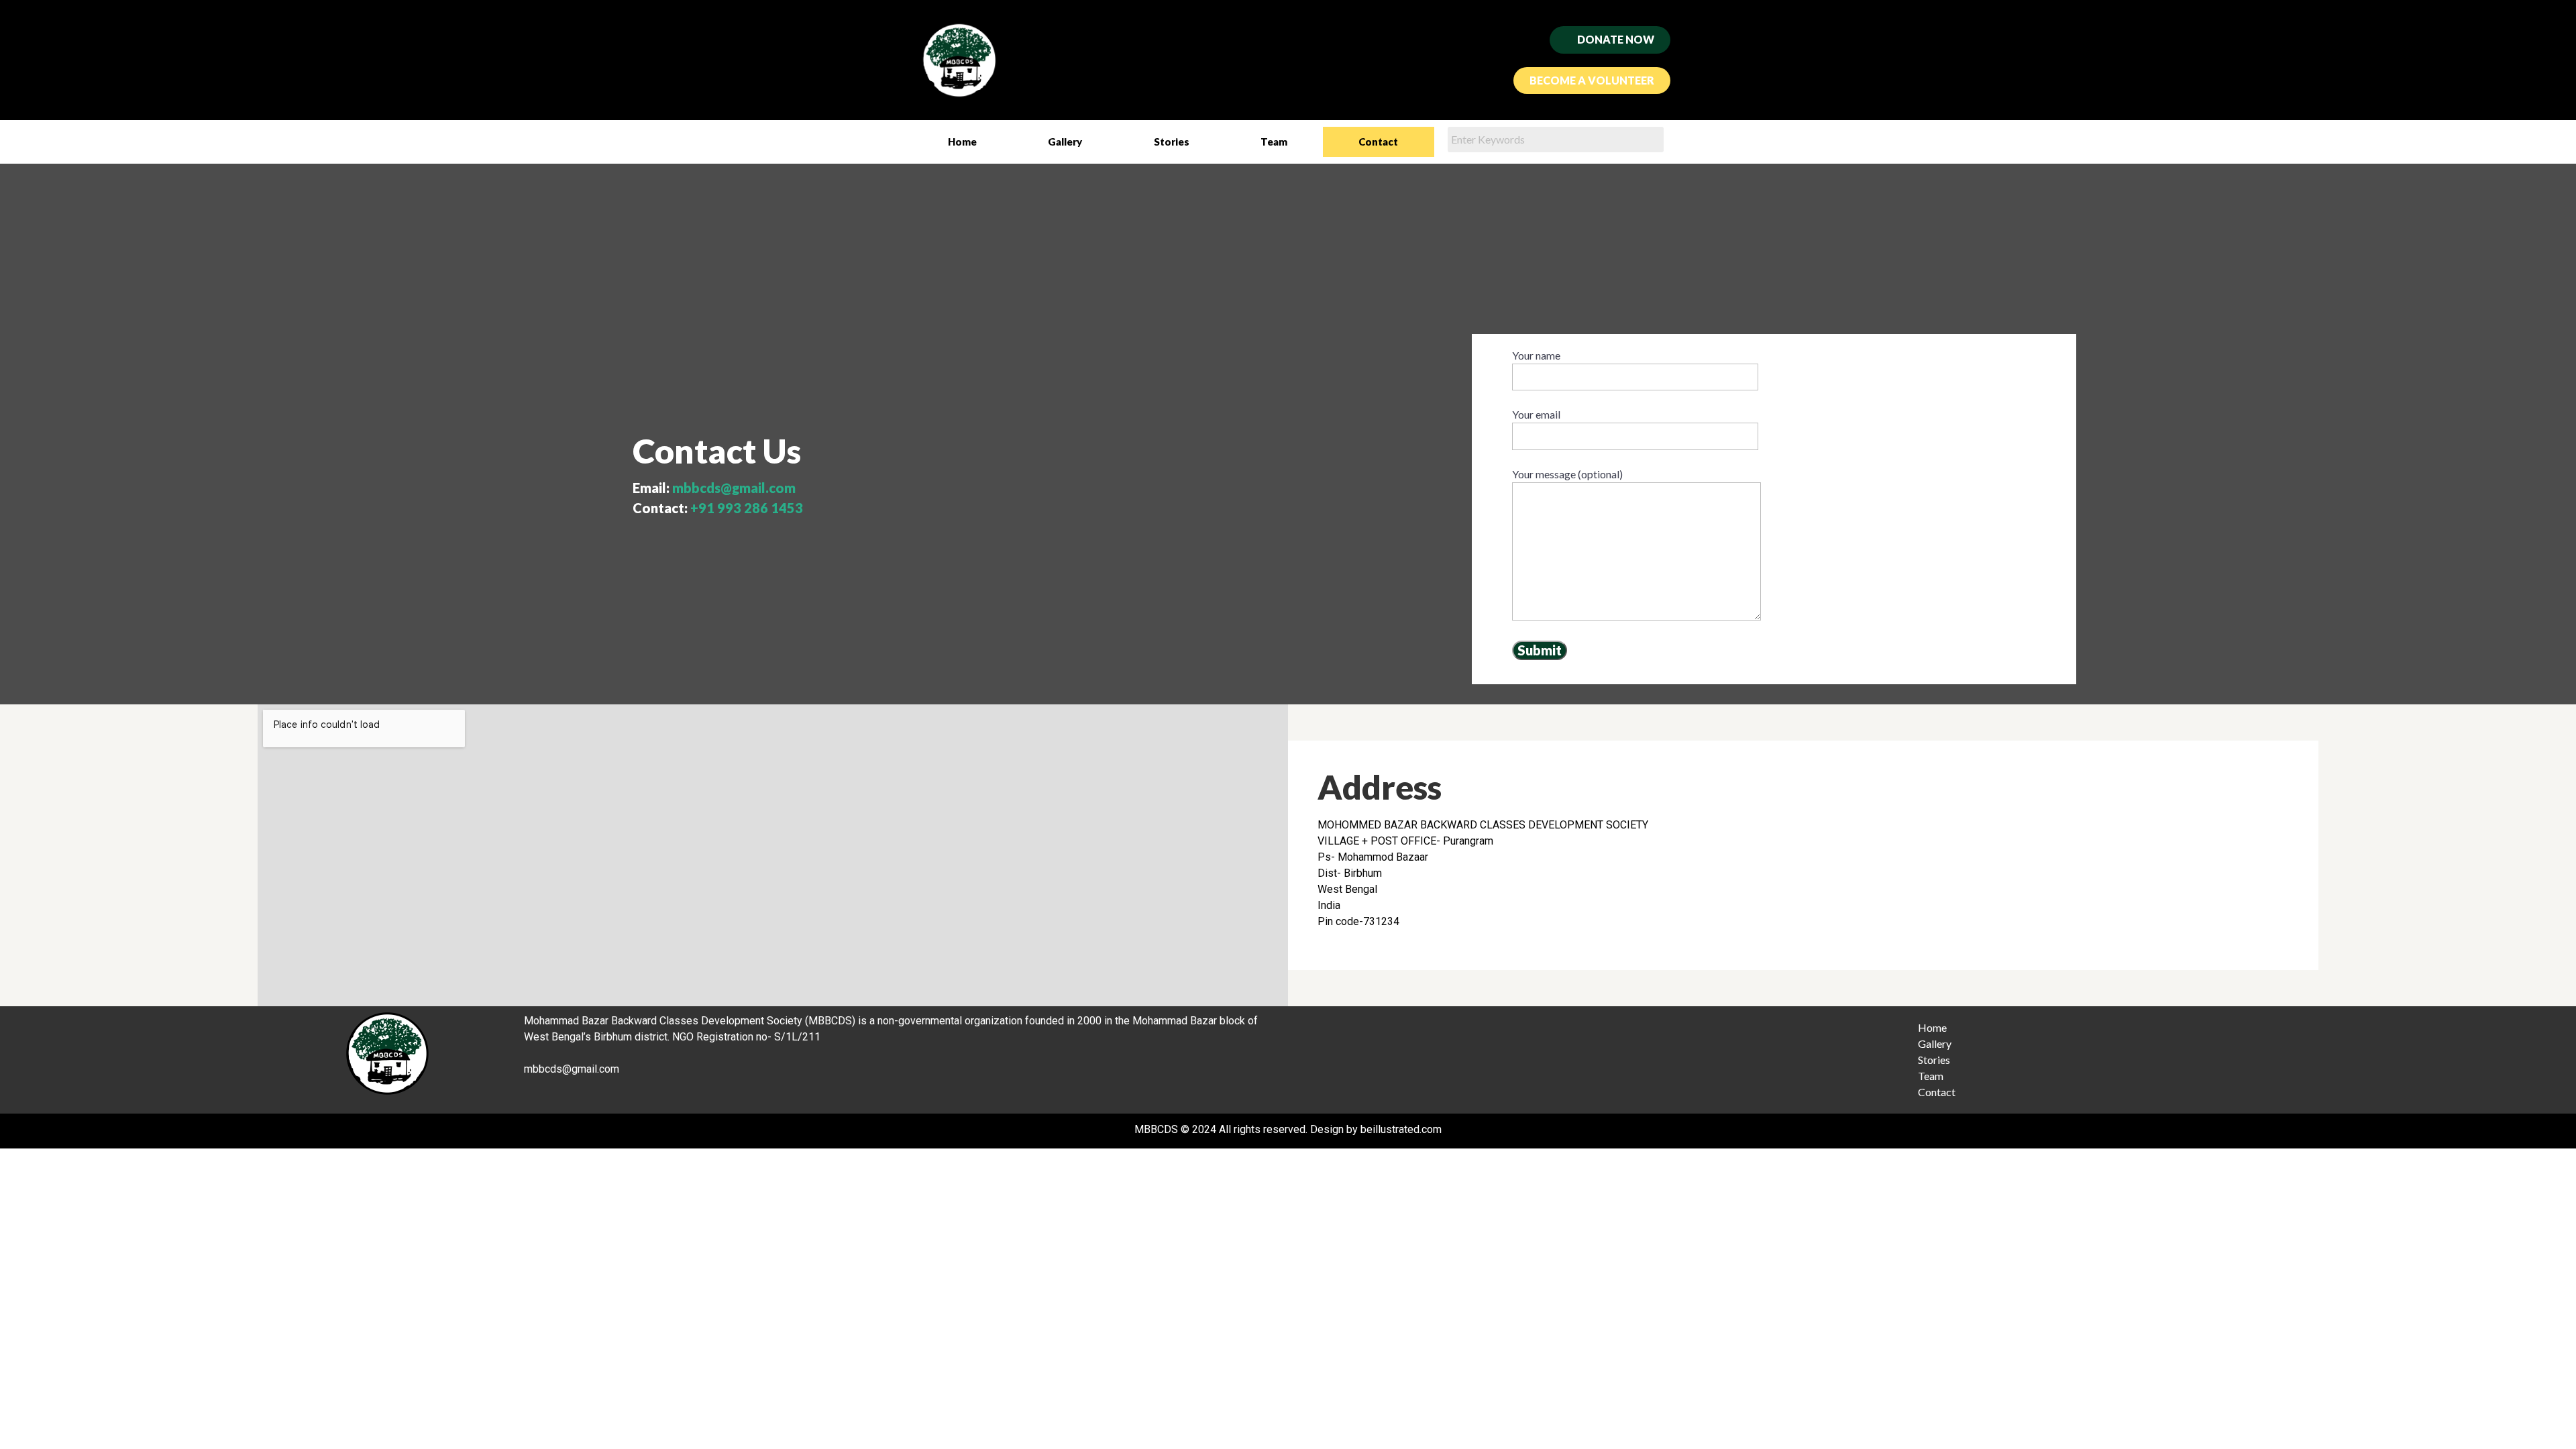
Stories (1172, 142)
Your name (1537, 355)
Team (1274, 142)
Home (962, 142)
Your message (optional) (1568, 473)
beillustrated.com (1401, 1129)
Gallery (1065, 142)
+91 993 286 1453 (747, 508)
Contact (1378, 142)
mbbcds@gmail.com (734, 488)
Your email (1537, 414)
